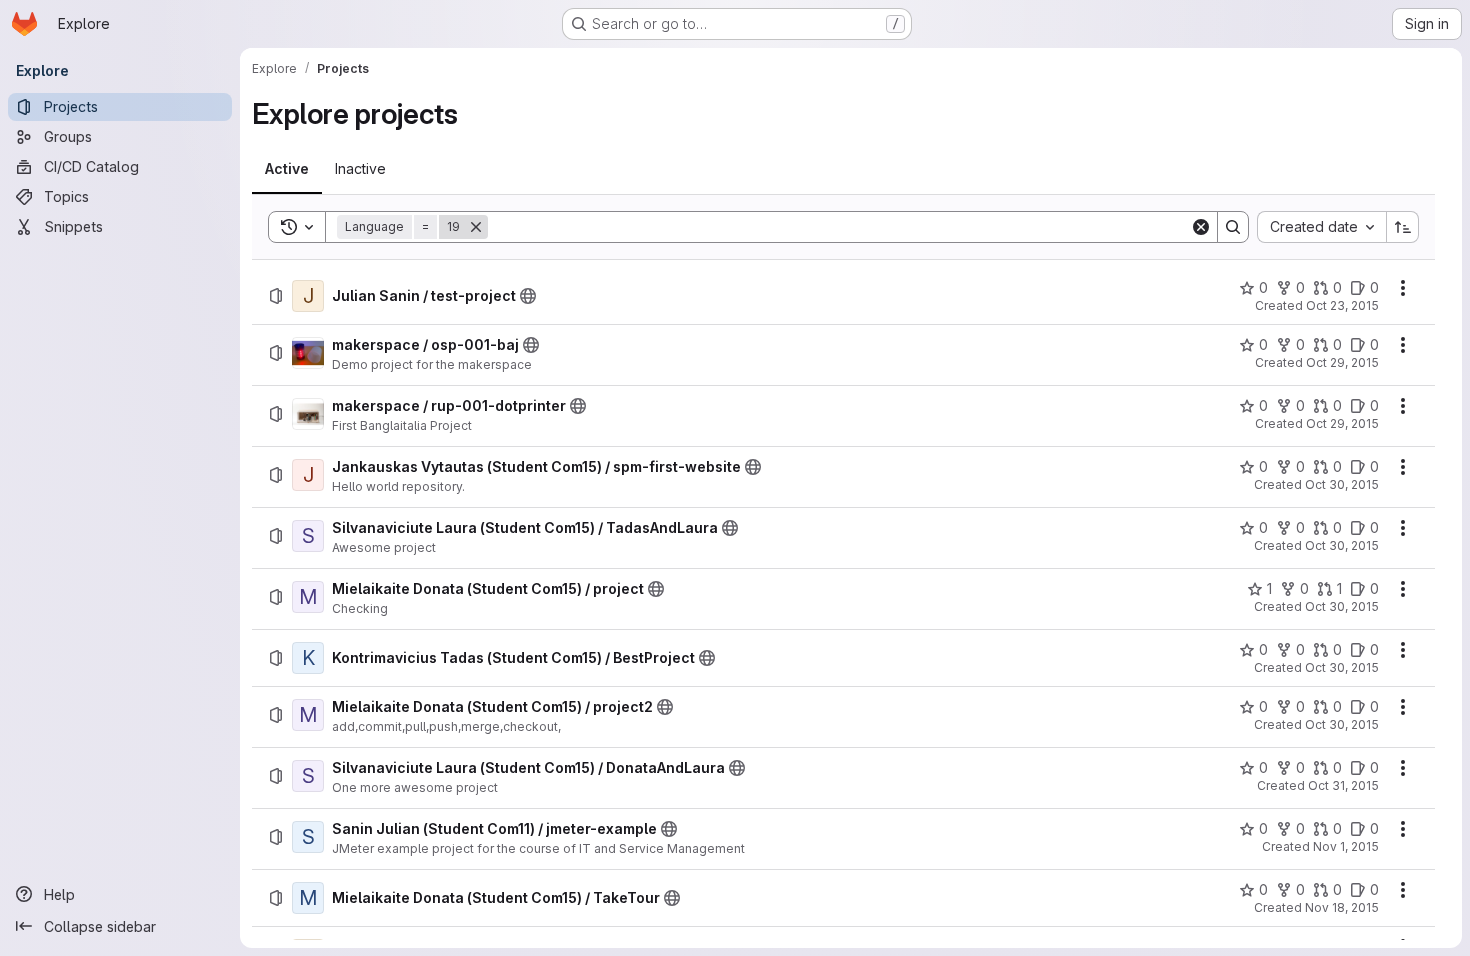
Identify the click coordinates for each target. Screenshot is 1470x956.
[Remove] (476, 227)
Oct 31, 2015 (1343, 785)
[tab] (287, 169)
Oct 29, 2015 (1342, 362)
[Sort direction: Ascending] (1403, 227)
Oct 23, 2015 (1342, 305)
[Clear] (1201, 227)
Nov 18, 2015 (1342, 907)
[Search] (1233, 227)
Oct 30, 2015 (1342, 484)
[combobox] (1321, 227)
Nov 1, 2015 (1346, 846)
